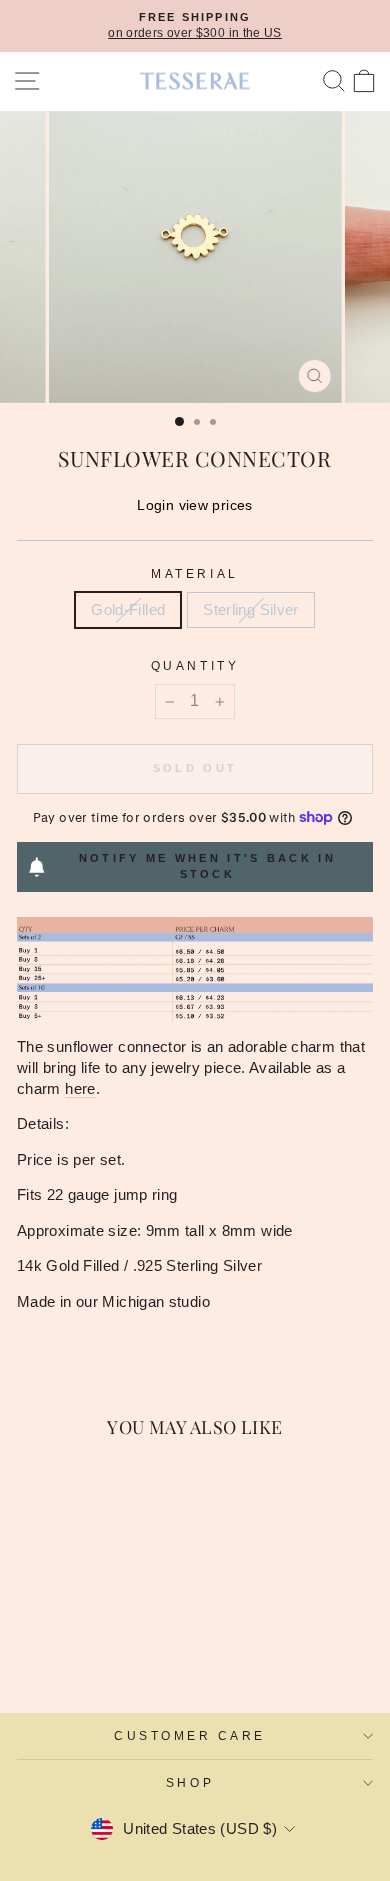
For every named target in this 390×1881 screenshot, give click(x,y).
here (80, 1089)
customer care (190, 1735)
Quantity (195, 665)
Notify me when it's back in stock (207, 866)
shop (190, 1782)
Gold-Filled (128, 610)
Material (194, 573)
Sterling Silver (251, 610)
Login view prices (194, 505)
